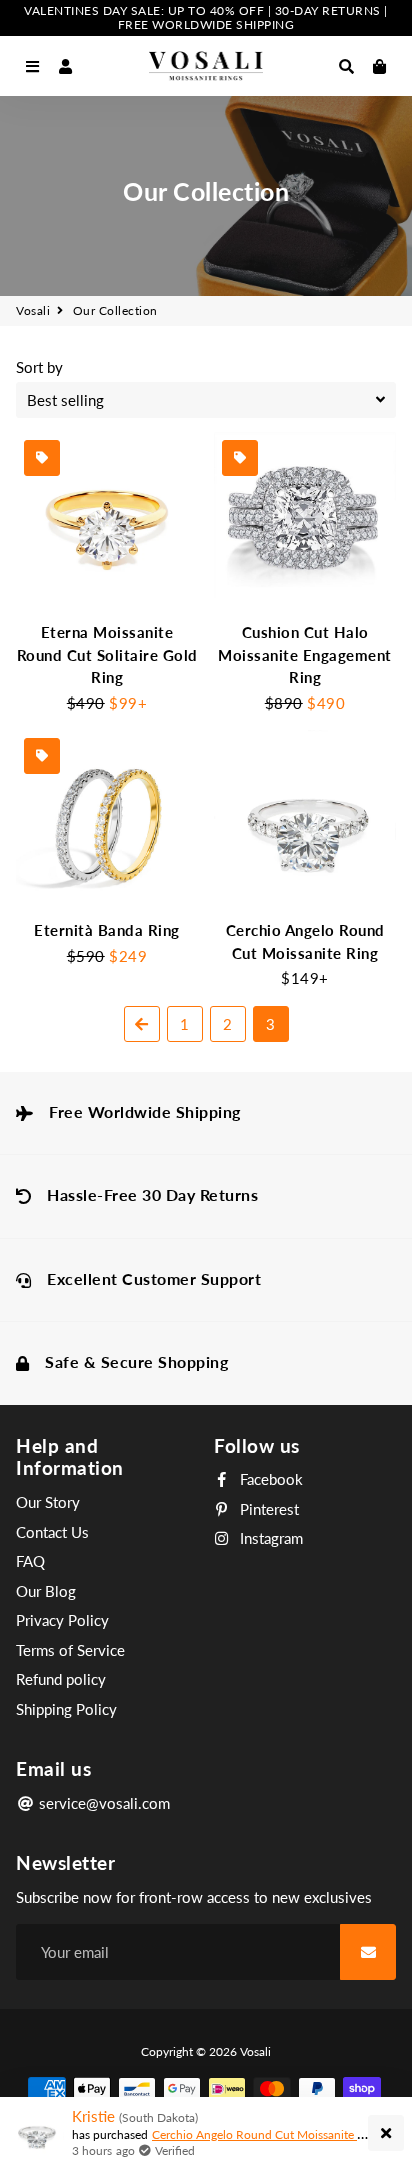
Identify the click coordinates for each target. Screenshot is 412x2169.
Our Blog (46, 1591)
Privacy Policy (62, 1620)
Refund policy (61, 1679)
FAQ (30, 1561)
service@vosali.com (102, 1803)
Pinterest (267, 1509)
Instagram (269, 1538)
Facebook (269, 1479)
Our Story (48, 1502)
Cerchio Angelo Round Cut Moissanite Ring (266, 2134)
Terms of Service (70, 1650)
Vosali (33, 310)
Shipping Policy (66, 1709)
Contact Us (52, 1532)
